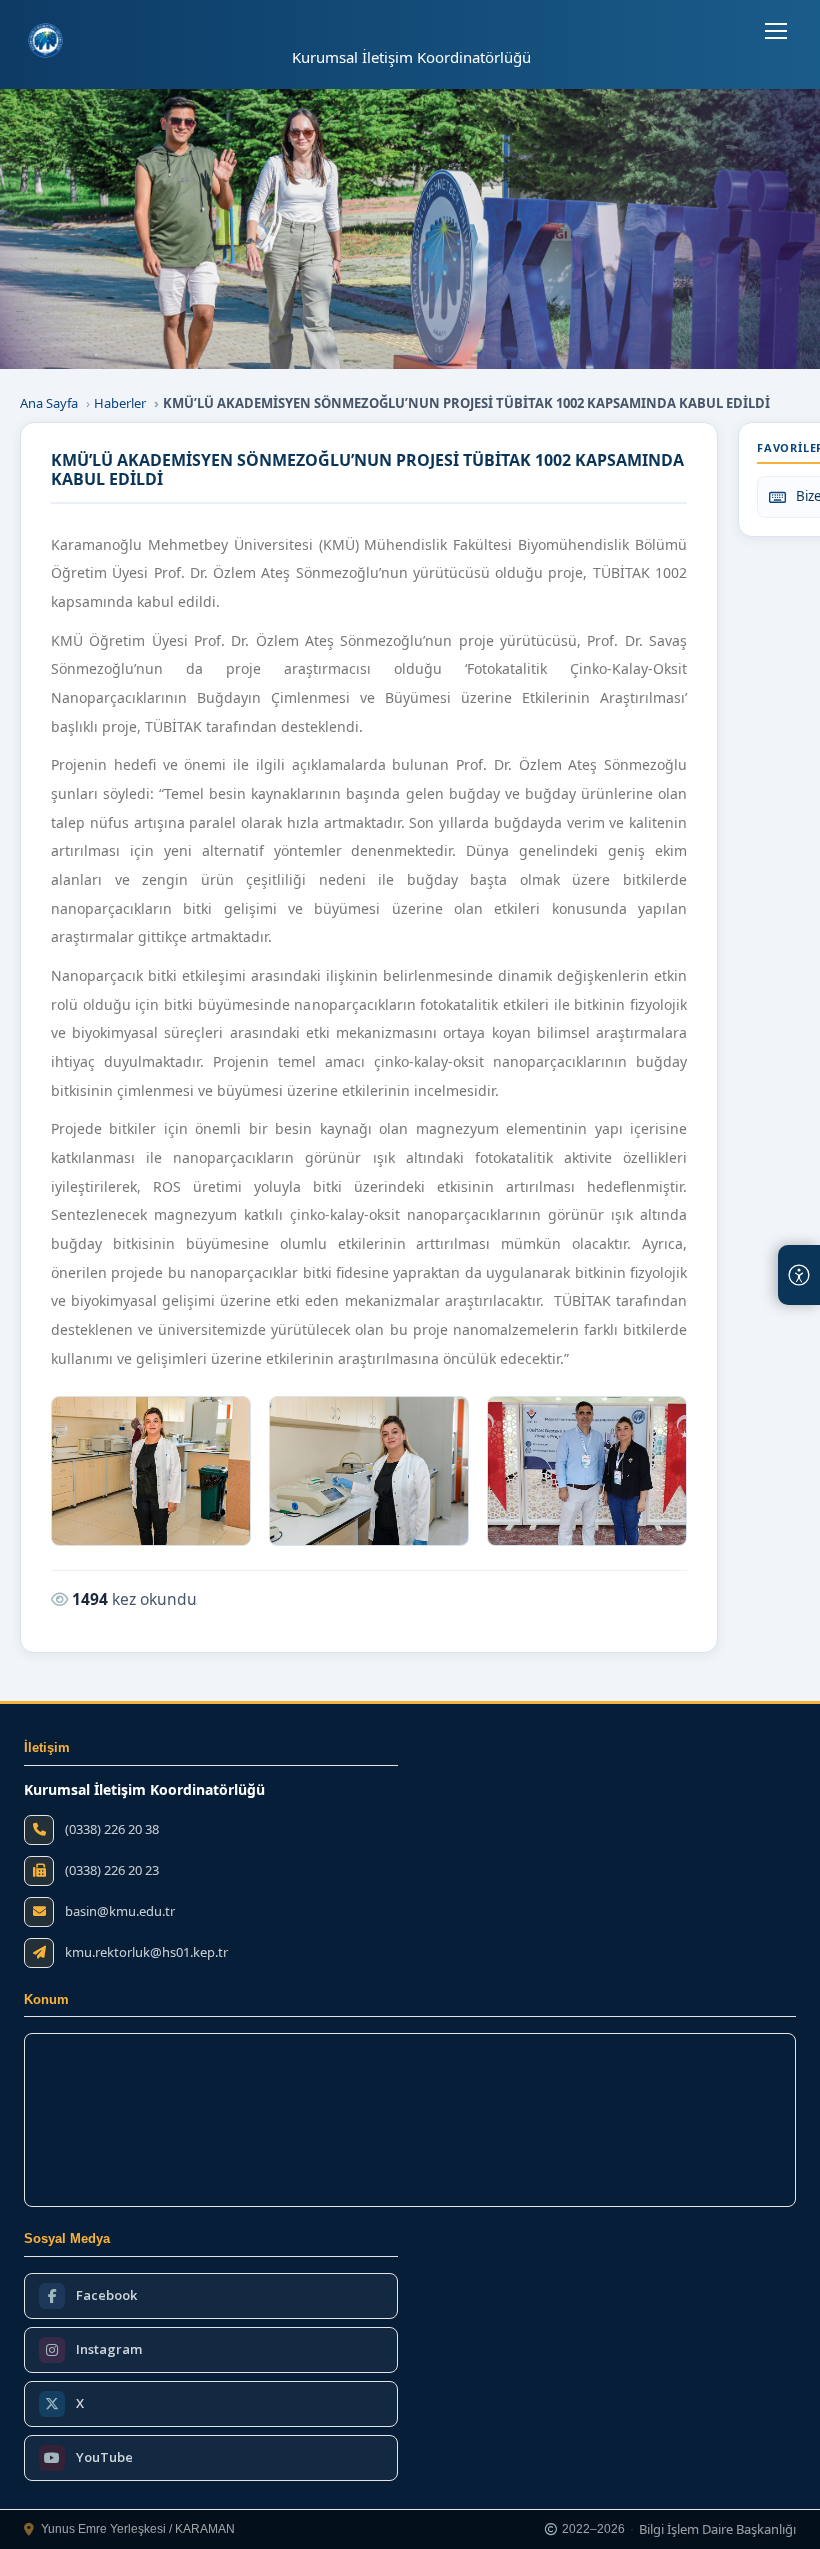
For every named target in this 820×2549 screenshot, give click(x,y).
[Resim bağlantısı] (151, 1471)
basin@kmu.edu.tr (120, 1911)
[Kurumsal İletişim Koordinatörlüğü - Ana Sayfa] (45, 40)
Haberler (120, 403)
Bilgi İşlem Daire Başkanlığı (717, 2530)
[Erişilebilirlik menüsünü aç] (799, 1275)
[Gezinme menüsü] (776, 31)
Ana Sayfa (49, 403)
